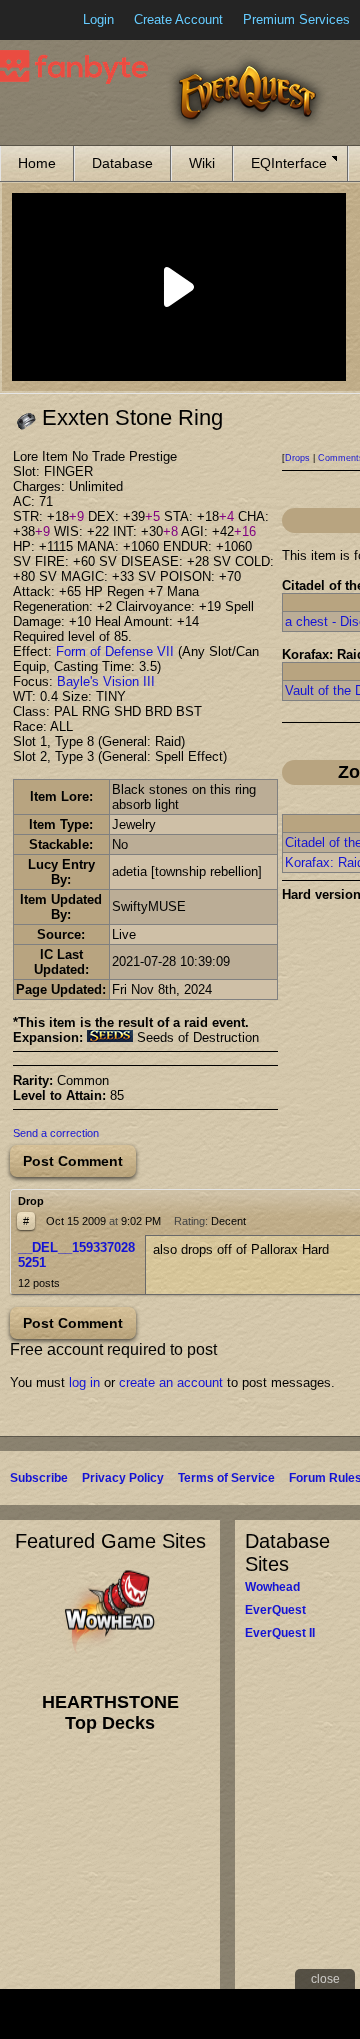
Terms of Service (226, 1478)
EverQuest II (280, 1633)
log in (84, 1382)
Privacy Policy (123, 1478)
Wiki (202, 163)
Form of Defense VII (115, 651)
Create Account (178, 19)
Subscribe (39, 1478)
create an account (171, 1382)
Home (37, 163)
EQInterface (289, 163)
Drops (297, 458)
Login (98, 19)
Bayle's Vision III (106, 681)
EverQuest (275, 1610)
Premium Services (296, 19)
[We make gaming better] (64, 20)
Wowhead (272, 1587)
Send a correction (56, 1133)
